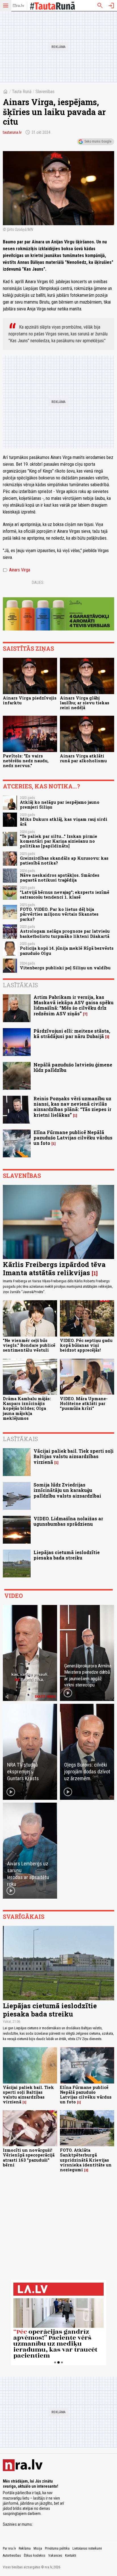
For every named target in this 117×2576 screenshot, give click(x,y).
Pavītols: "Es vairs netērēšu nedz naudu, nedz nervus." (26, 761)
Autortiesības (12, 2556)
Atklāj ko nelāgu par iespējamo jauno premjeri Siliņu (60, 805)
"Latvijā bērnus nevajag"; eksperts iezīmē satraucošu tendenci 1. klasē (65, 895)
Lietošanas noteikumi (87, 2548)
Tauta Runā (22, 92)
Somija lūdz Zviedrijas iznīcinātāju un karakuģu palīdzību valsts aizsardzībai (67, 1490)
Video (13, 1596)
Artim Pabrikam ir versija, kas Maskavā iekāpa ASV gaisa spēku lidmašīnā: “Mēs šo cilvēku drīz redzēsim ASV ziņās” (74, 1005)
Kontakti (71, 2556)
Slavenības (45, 92)
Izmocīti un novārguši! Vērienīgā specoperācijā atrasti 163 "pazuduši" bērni (29, 2158)
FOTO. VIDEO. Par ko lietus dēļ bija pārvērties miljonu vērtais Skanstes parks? (59, 914)
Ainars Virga (16, 570)
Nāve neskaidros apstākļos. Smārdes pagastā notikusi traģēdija (60, 878)
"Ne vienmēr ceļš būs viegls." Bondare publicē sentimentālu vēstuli (29, 1345)
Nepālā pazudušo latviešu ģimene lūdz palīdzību (73, 1067)
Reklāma (25, 2548)
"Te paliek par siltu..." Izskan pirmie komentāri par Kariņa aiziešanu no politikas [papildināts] (58, 841)
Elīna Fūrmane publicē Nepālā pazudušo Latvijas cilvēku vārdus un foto (73, 1138)
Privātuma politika (57, 2548)
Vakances (55, 2556)
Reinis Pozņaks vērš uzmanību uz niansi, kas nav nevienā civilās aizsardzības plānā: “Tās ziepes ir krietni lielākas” (72, 1107)
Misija (38, 2548)
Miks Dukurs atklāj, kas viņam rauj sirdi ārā (64, 822)
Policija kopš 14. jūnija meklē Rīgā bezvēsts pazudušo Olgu (67, 951)
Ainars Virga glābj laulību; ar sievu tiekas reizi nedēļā (85, 703)
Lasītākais (20, 985)
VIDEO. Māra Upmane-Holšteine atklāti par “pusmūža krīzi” (84, 1404)
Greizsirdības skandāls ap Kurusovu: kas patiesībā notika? (64, 861)
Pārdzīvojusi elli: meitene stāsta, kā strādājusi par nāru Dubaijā (72, 1034)
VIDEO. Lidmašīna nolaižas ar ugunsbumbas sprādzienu (68, 1521)
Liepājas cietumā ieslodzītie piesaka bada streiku (67, 1555)
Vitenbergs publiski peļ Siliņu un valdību (65, 968)
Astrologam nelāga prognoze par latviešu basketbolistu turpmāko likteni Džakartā (65, 934)
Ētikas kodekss (35, 2556)
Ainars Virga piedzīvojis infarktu (30, 700)
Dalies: (38, 583)
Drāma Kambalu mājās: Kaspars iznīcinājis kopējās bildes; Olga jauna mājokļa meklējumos (27, 1408)
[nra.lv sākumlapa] (18, 6)
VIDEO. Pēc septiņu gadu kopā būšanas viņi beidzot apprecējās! (86, 1345)
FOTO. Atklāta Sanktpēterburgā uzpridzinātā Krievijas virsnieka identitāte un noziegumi (86, 2160)
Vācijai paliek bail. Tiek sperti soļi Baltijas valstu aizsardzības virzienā (74, 1456)
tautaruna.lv (12, 132)
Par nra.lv (9, 2548)
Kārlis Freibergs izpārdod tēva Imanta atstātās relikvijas (54, 1269)
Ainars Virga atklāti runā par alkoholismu (83, 758)
